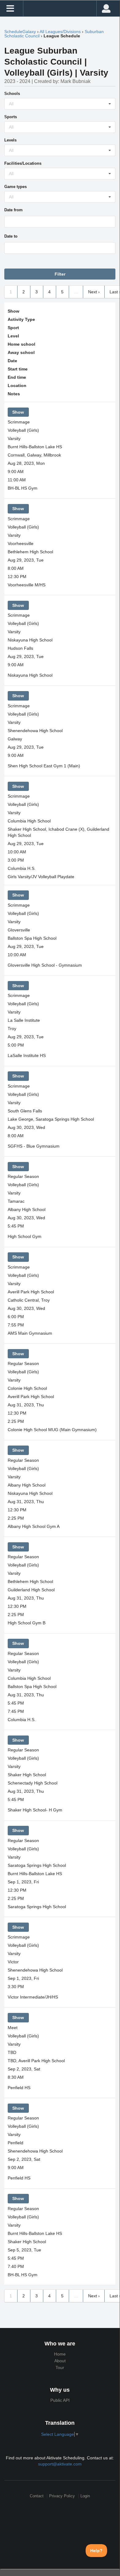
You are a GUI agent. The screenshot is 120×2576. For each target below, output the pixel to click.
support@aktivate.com (60, 2464)
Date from (14, 210)
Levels (10, 140)
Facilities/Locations (23, 163)
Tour (60, 2367)
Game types (15, 187)
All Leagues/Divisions (60, 32)
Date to (11, 236)
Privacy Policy (62, 2496)
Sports (11, 117)
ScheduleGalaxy (20, 32)
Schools (12, 94)
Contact (37, 2496)
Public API (60, 2400)
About (60, 2361)
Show (18, 412)
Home (60, 2354)
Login (85, 2496)
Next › (94, 292)
